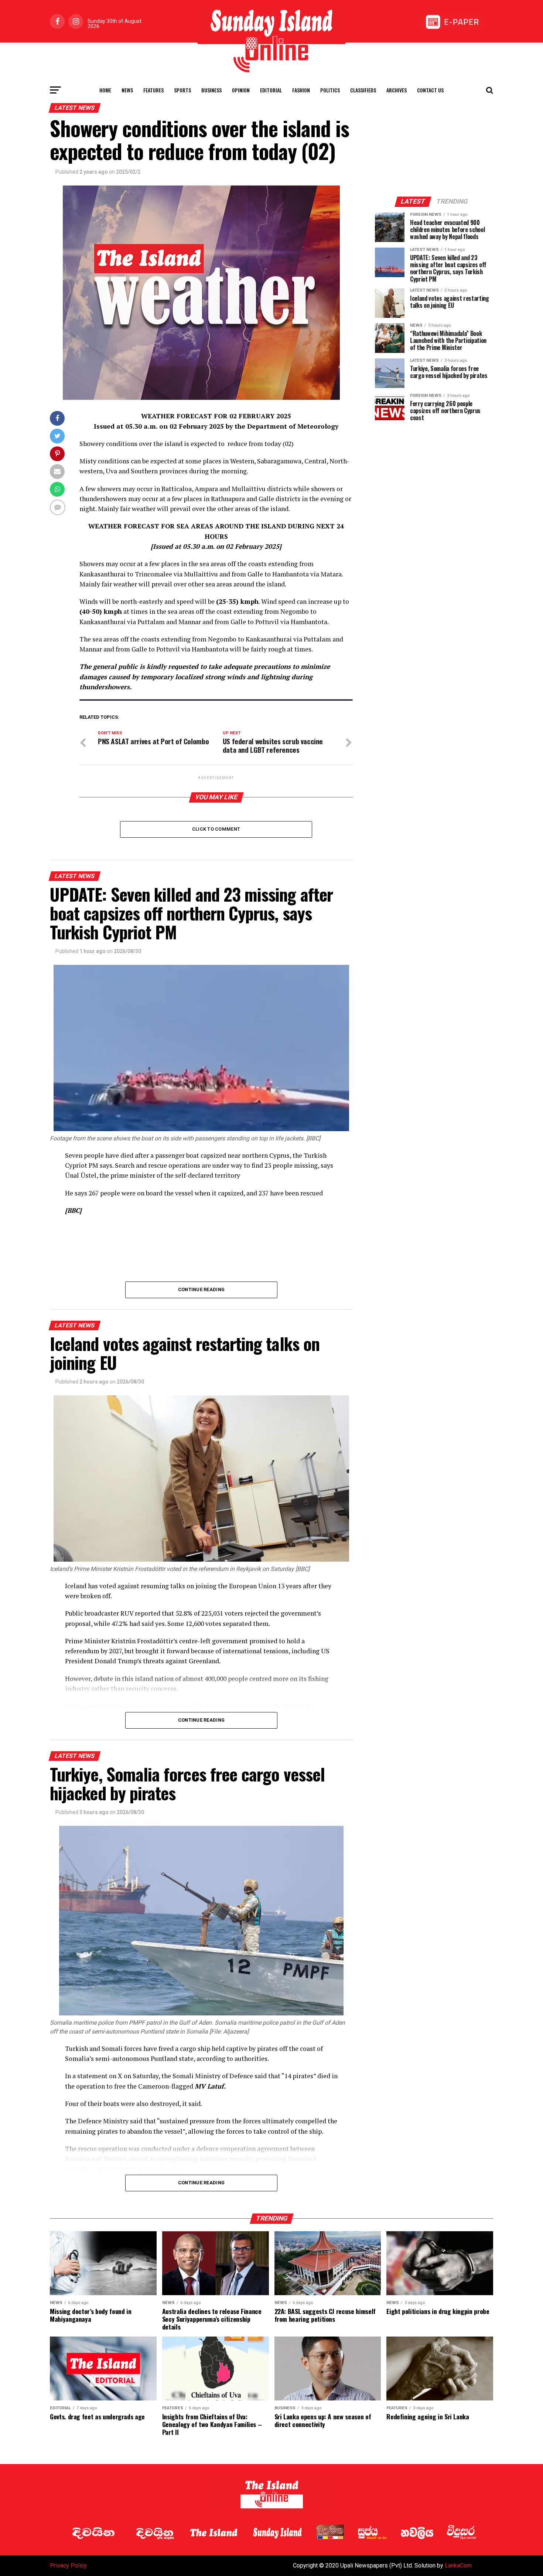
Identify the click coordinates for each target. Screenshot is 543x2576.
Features (153, 90)
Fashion (301, 90)
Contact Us (430, 90)
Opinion (241, 90)
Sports (182, 90)
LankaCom (458, 2565)
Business (211, 90)
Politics (330, 90)
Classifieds (363, 90)
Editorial (271, 90)
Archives (397, 90)
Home (105, 90)
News (127, 90)
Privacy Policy (68, 2565)
